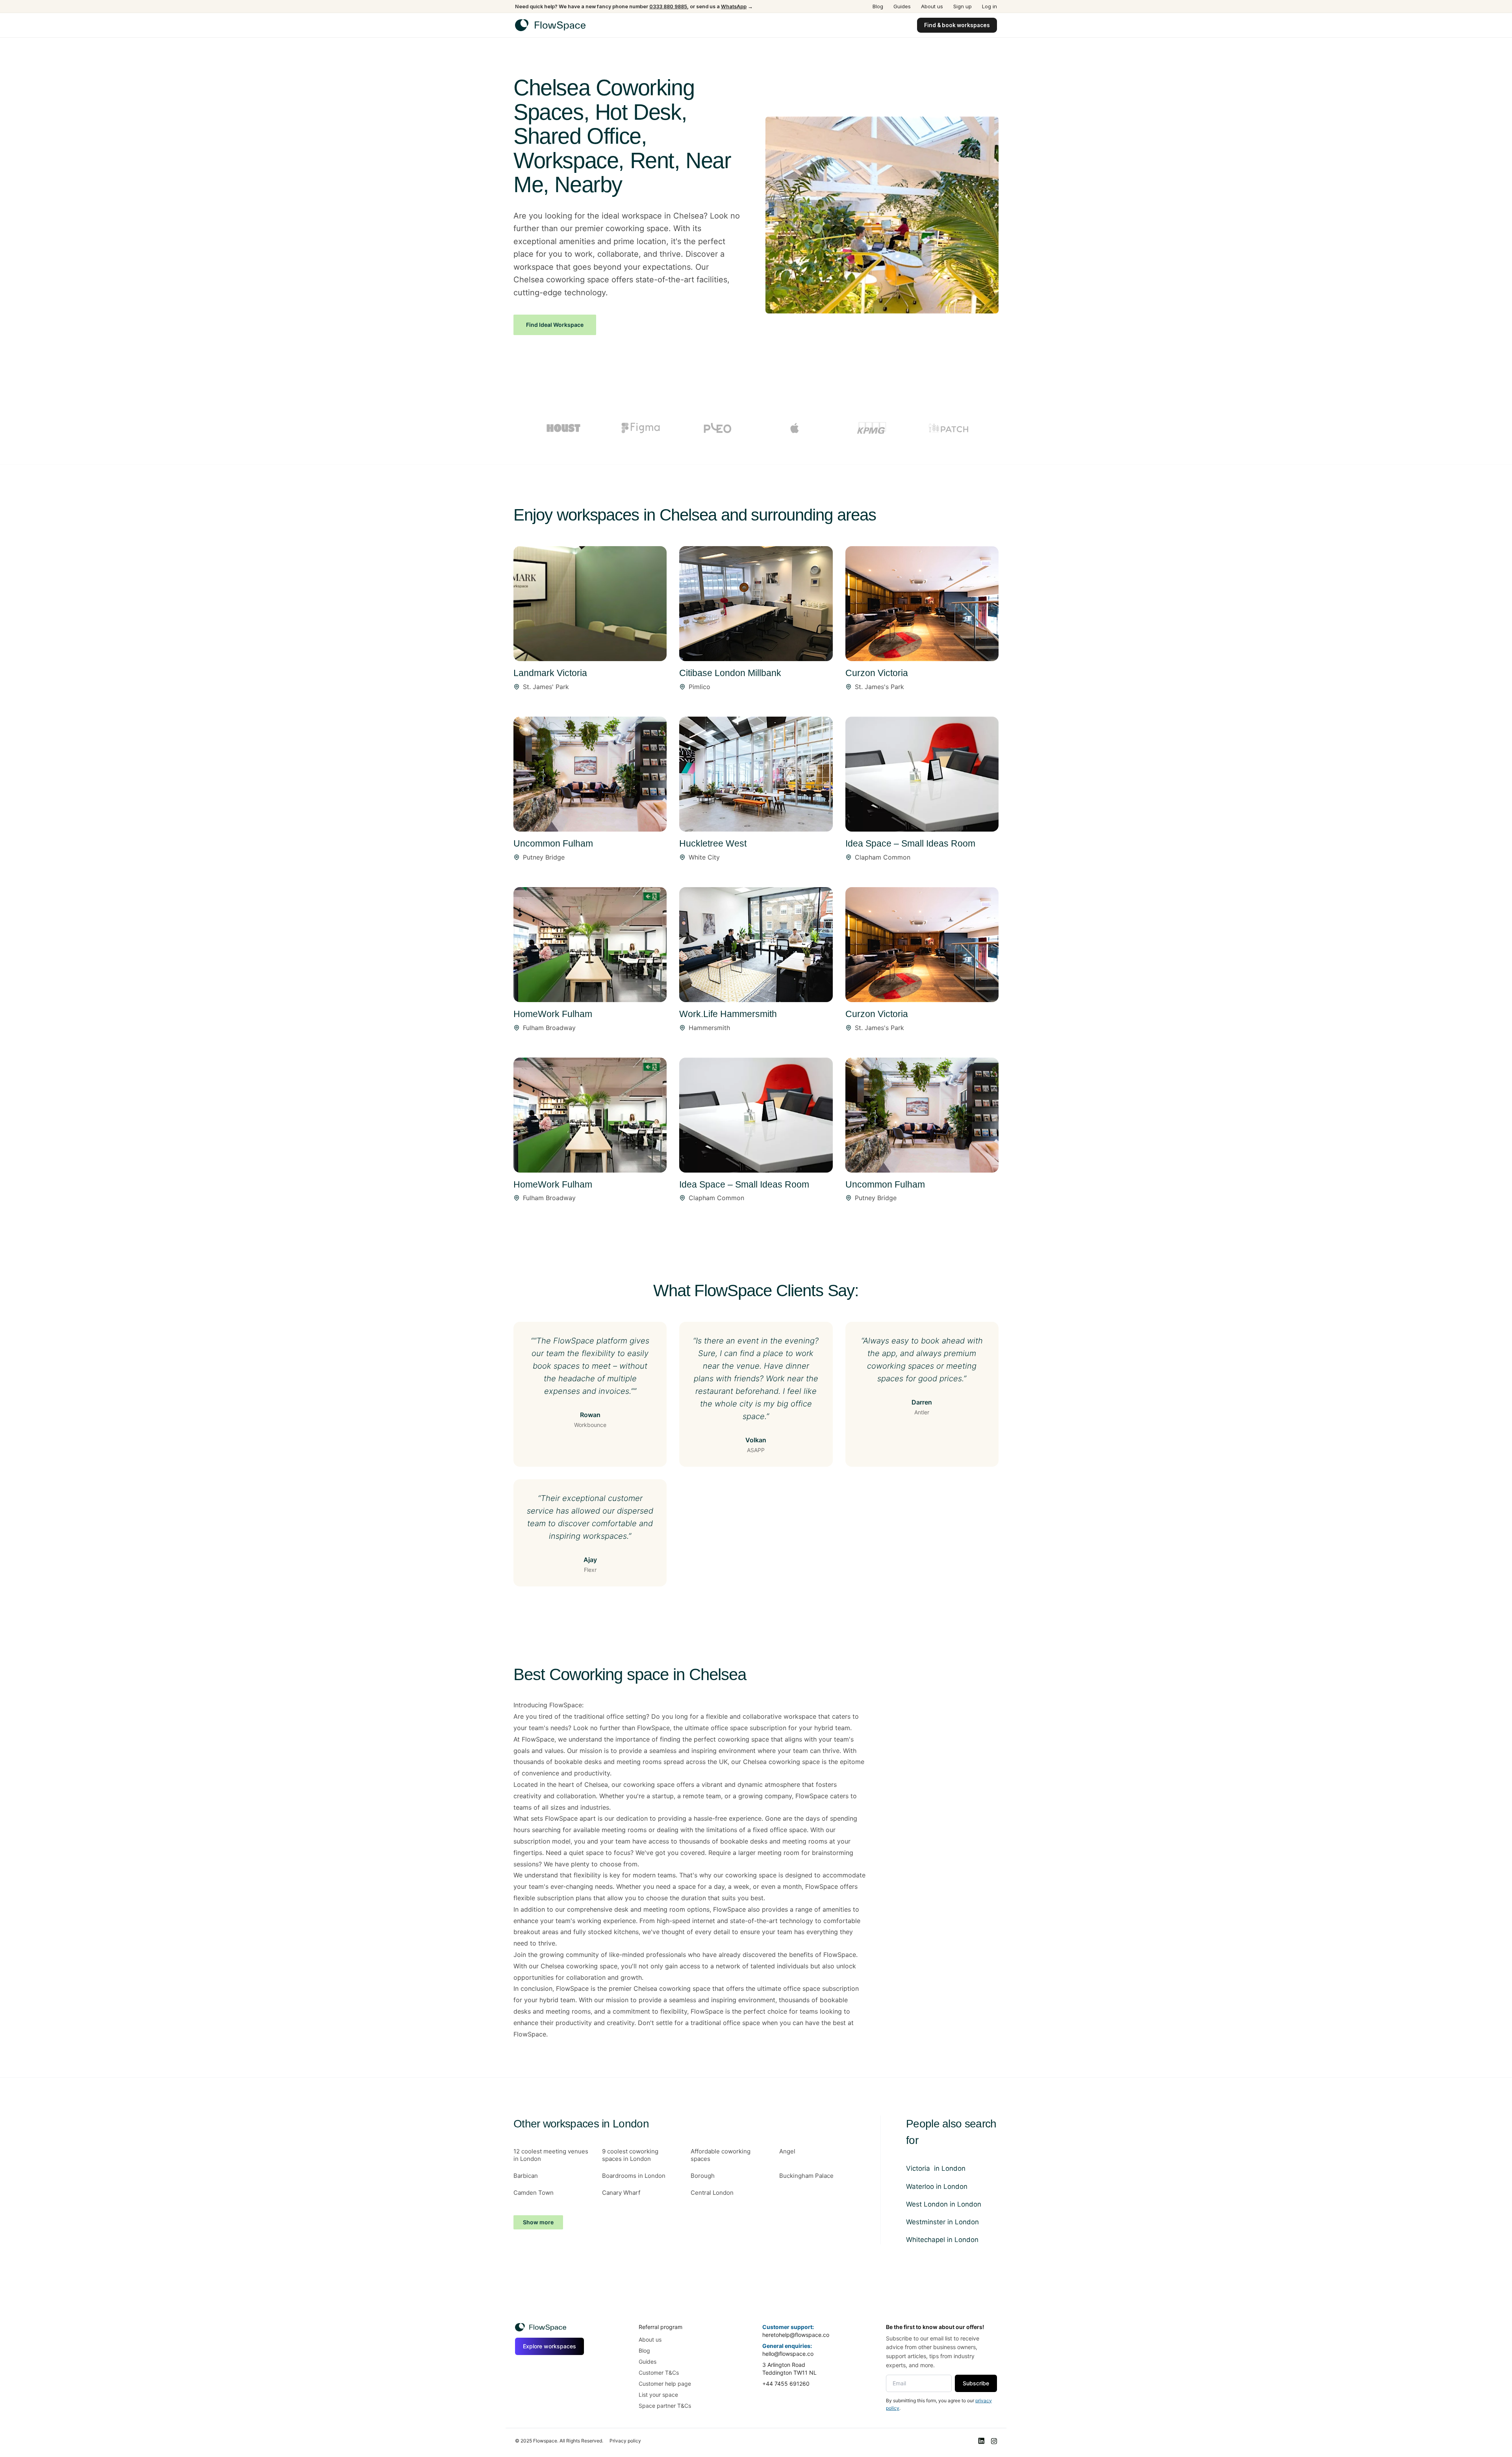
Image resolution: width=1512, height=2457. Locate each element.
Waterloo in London (937, 2186)
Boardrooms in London (634, 2176)
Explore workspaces (549, 2346)
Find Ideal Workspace (555, 325)
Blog (878, 6)
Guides (902, 6)
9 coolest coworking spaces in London (630, 2155)
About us (932, 6)
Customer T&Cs (659, 2373)
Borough (703, 2176)
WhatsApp (734, 6)
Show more (538, 2222)
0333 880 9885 (668, 6)
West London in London (944, 2204)
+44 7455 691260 (786, 2384)
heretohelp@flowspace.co (796, 2335)
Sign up (963, 6)
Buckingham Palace (806, 2176)
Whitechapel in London (942, 2240)
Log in (989, 6)
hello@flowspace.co (788, 2354)
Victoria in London (936, 2168)
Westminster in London (942, 2222)
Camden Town (534, 2193)
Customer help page (665, 2384)
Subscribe (976, 2383)
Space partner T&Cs (665, 2406)
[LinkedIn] (981, 2441)
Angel (787, 2151)
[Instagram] (994, 2441)
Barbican (526, 2176)
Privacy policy (625, 2441)
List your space (658, 2395)
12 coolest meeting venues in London (551, 2155)
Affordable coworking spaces (721, 2155)
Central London (712, 2193)
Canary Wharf (621, 2193)
